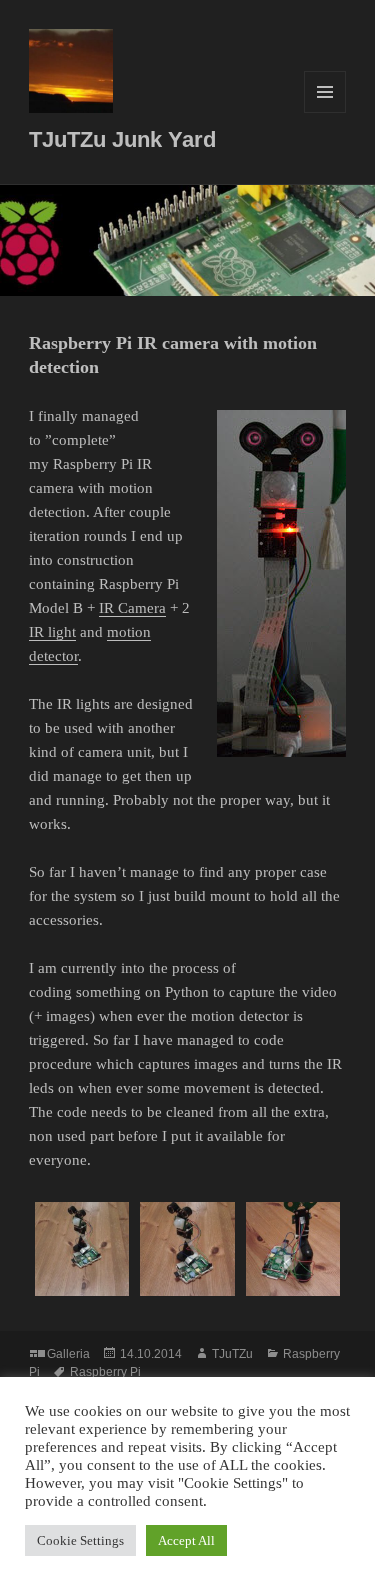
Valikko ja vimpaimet (325, 112)
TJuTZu (232, 1354)
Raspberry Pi (105, 1372)
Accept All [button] (186, 1540)
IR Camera (132, 608)
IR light (52, 632)
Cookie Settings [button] (80, 1540)
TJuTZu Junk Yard (122, 139)
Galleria (68, 1354)
